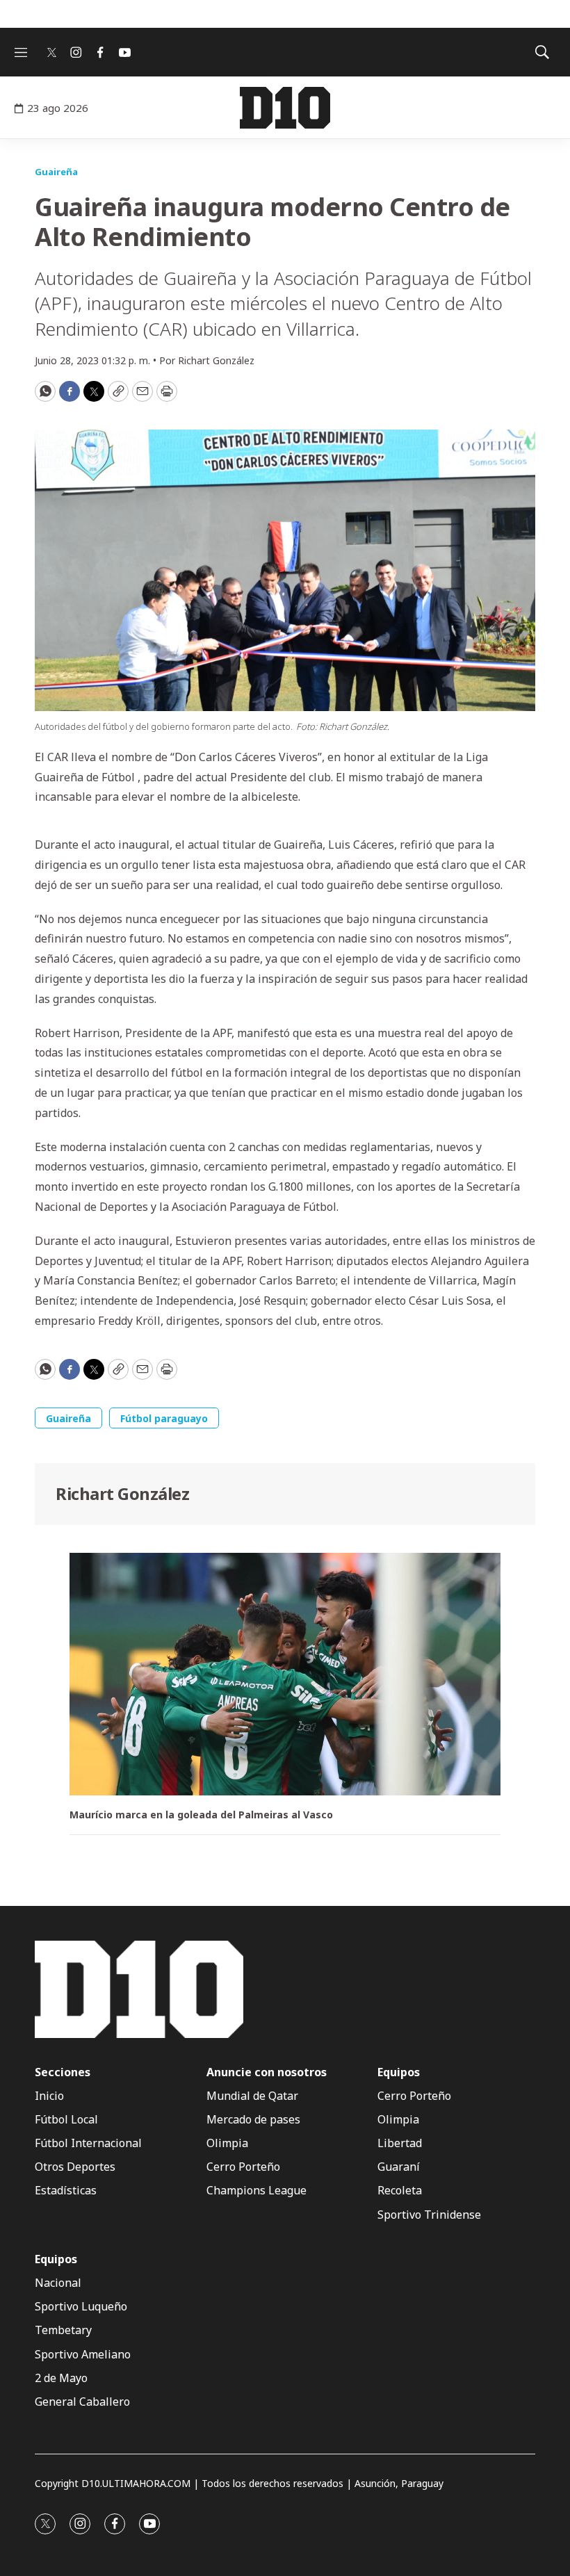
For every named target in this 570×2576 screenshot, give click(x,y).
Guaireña (56, 172)
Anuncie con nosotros (267, 2072)
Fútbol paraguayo (164, 1418)
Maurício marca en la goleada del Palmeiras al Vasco (201, 1815)
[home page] (285, 108)
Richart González (122, 1493)
